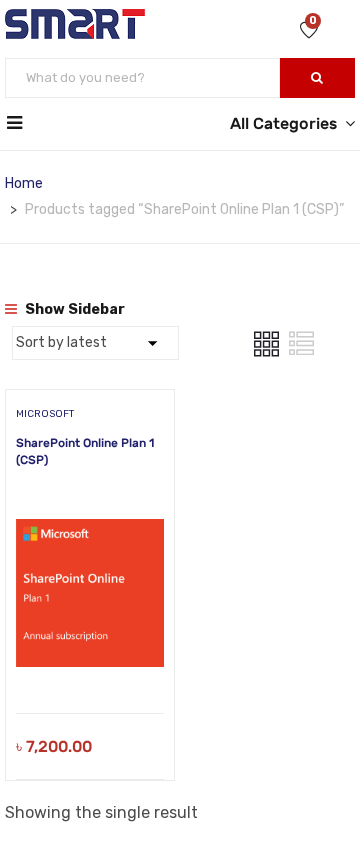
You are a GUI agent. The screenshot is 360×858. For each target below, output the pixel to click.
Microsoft (45, 414)
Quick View (90, 662)
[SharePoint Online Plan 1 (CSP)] (90, 507)
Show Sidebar (73, 309)
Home (24, 183)
